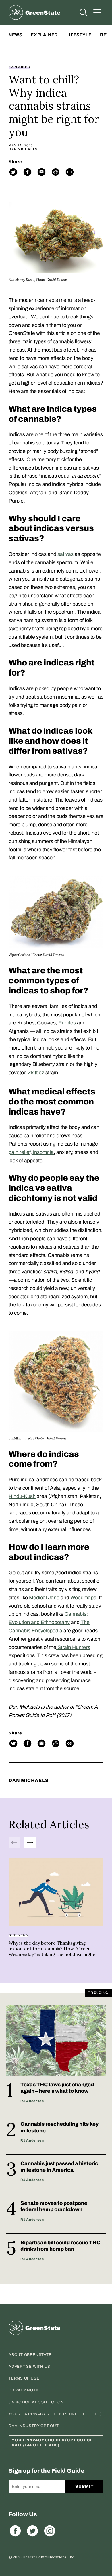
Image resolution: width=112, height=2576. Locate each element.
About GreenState (30, 2355)
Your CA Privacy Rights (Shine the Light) (55, 2414)
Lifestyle (79, 35)
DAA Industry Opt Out (34, 2426)
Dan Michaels (23, 149)
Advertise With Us (29, 2367)
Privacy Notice (26, 2390)
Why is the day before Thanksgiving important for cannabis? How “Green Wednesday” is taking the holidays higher (53, 1949)
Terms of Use (24, 2378)
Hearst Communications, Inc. (49, 2557)
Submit (84, 2486)
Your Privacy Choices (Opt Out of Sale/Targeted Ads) (52, 2443)
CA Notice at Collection (36, 2402)
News (15, 35)
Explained (44, 35)
